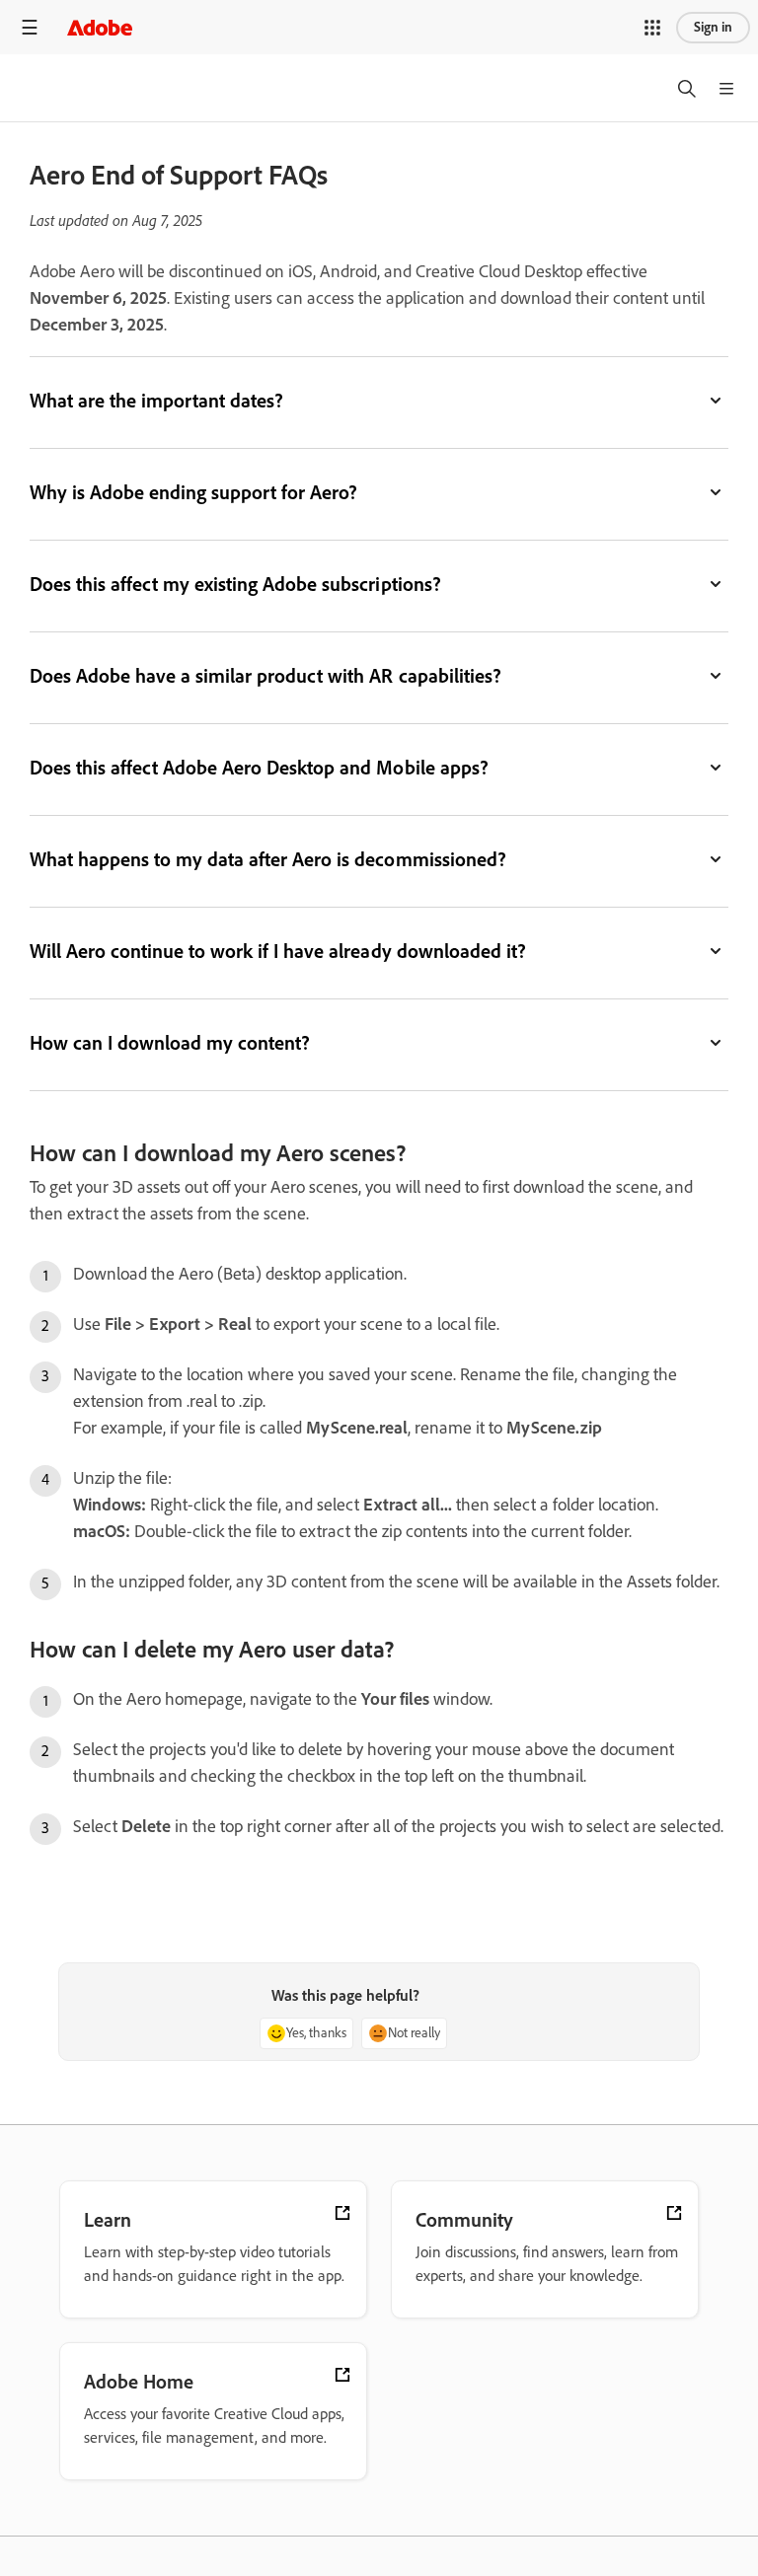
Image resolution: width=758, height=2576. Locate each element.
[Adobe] (100, 27)
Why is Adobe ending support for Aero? (193, 492)
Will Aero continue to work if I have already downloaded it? (278, 951)
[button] (652, 28)
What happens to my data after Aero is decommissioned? (268, 859)
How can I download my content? (170, 1043)
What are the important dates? (156, 401)
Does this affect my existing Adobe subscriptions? (235, 584)
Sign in (713, 27)
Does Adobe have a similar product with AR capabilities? (265, 676)
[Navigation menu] (30, 27)
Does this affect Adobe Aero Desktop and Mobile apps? (259, 768)
